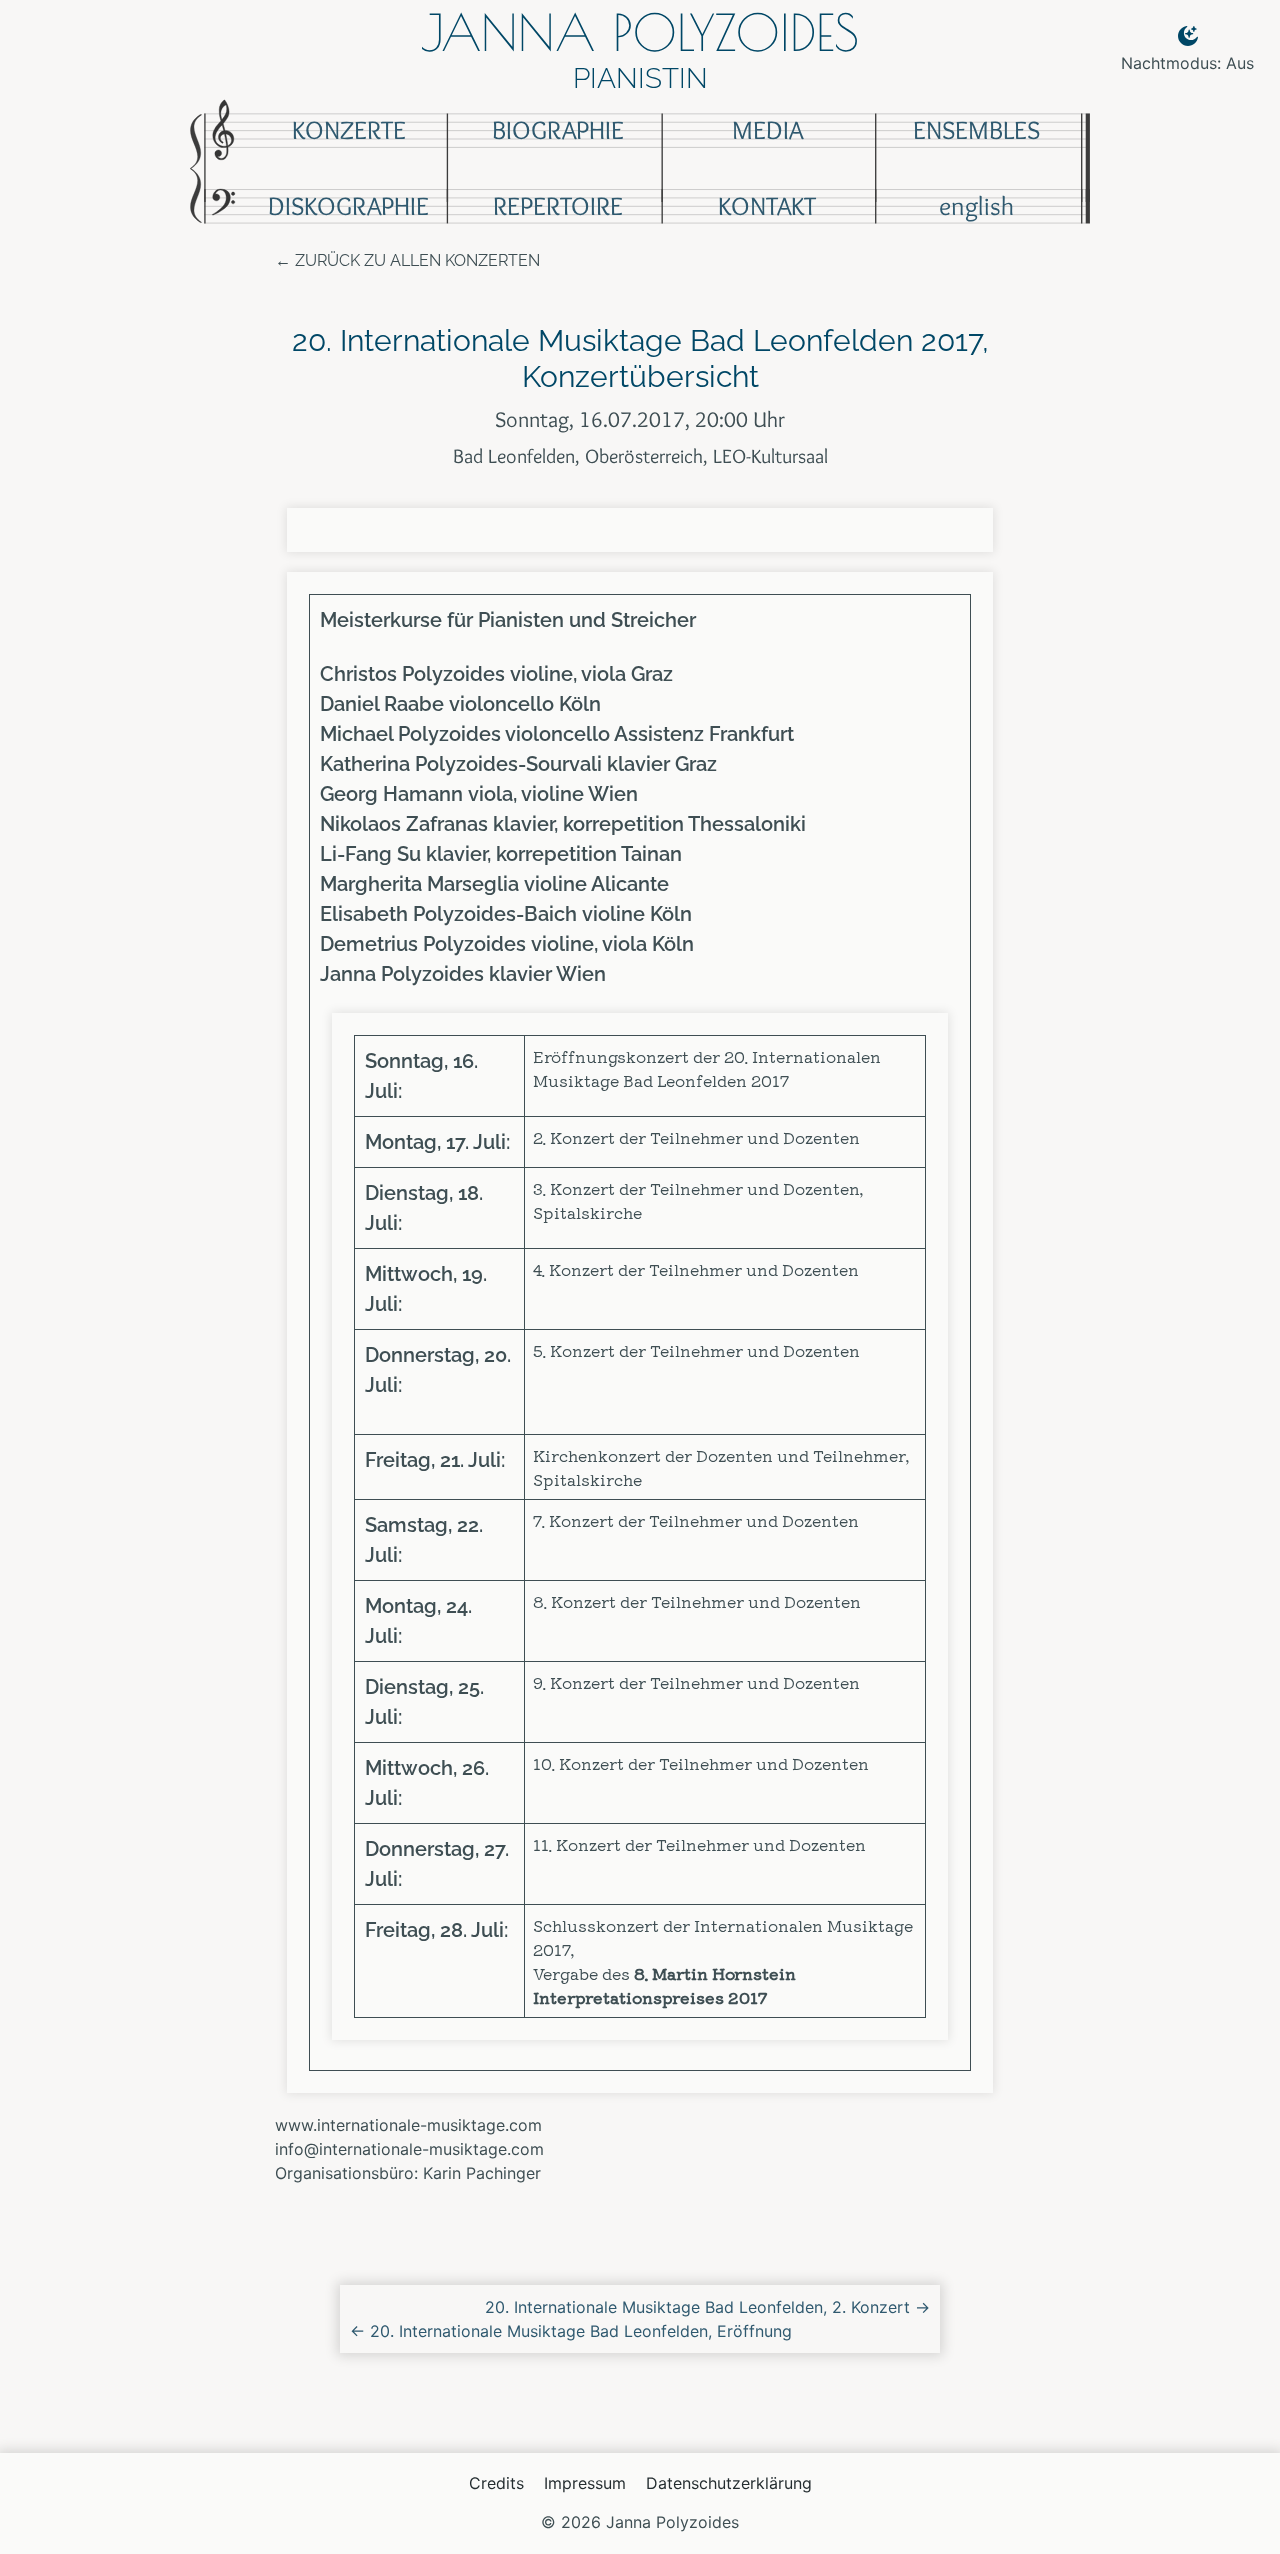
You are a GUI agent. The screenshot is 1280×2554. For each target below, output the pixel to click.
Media (767, 130)
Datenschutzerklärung (729, 2483)
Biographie (558, 130)
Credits (496, 2483)
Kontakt (767, 206)
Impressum (585, 2483)
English (976, 206)
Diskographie (348, 206)
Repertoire (558, 206)
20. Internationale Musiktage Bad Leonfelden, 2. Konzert (707, 2307)
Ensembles (976, 130)
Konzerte (349, 130)
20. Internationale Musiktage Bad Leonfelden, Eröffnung (571, 2331)
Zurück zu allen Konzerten (417, 260)
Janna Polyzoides (640, 32)
